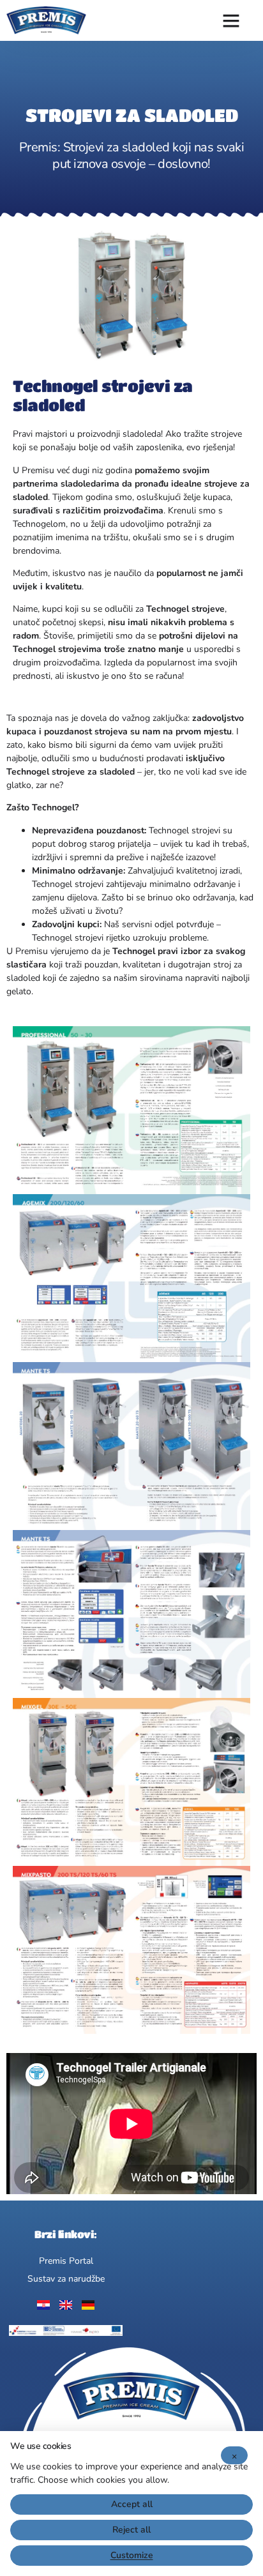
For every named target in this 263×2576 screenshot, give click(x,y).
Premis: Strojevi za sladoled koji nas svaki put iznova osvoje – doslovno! (132, 155)
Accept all (132, 2504)
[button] (231, 20)
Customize (132, 2555)
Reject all (131, 2530)
